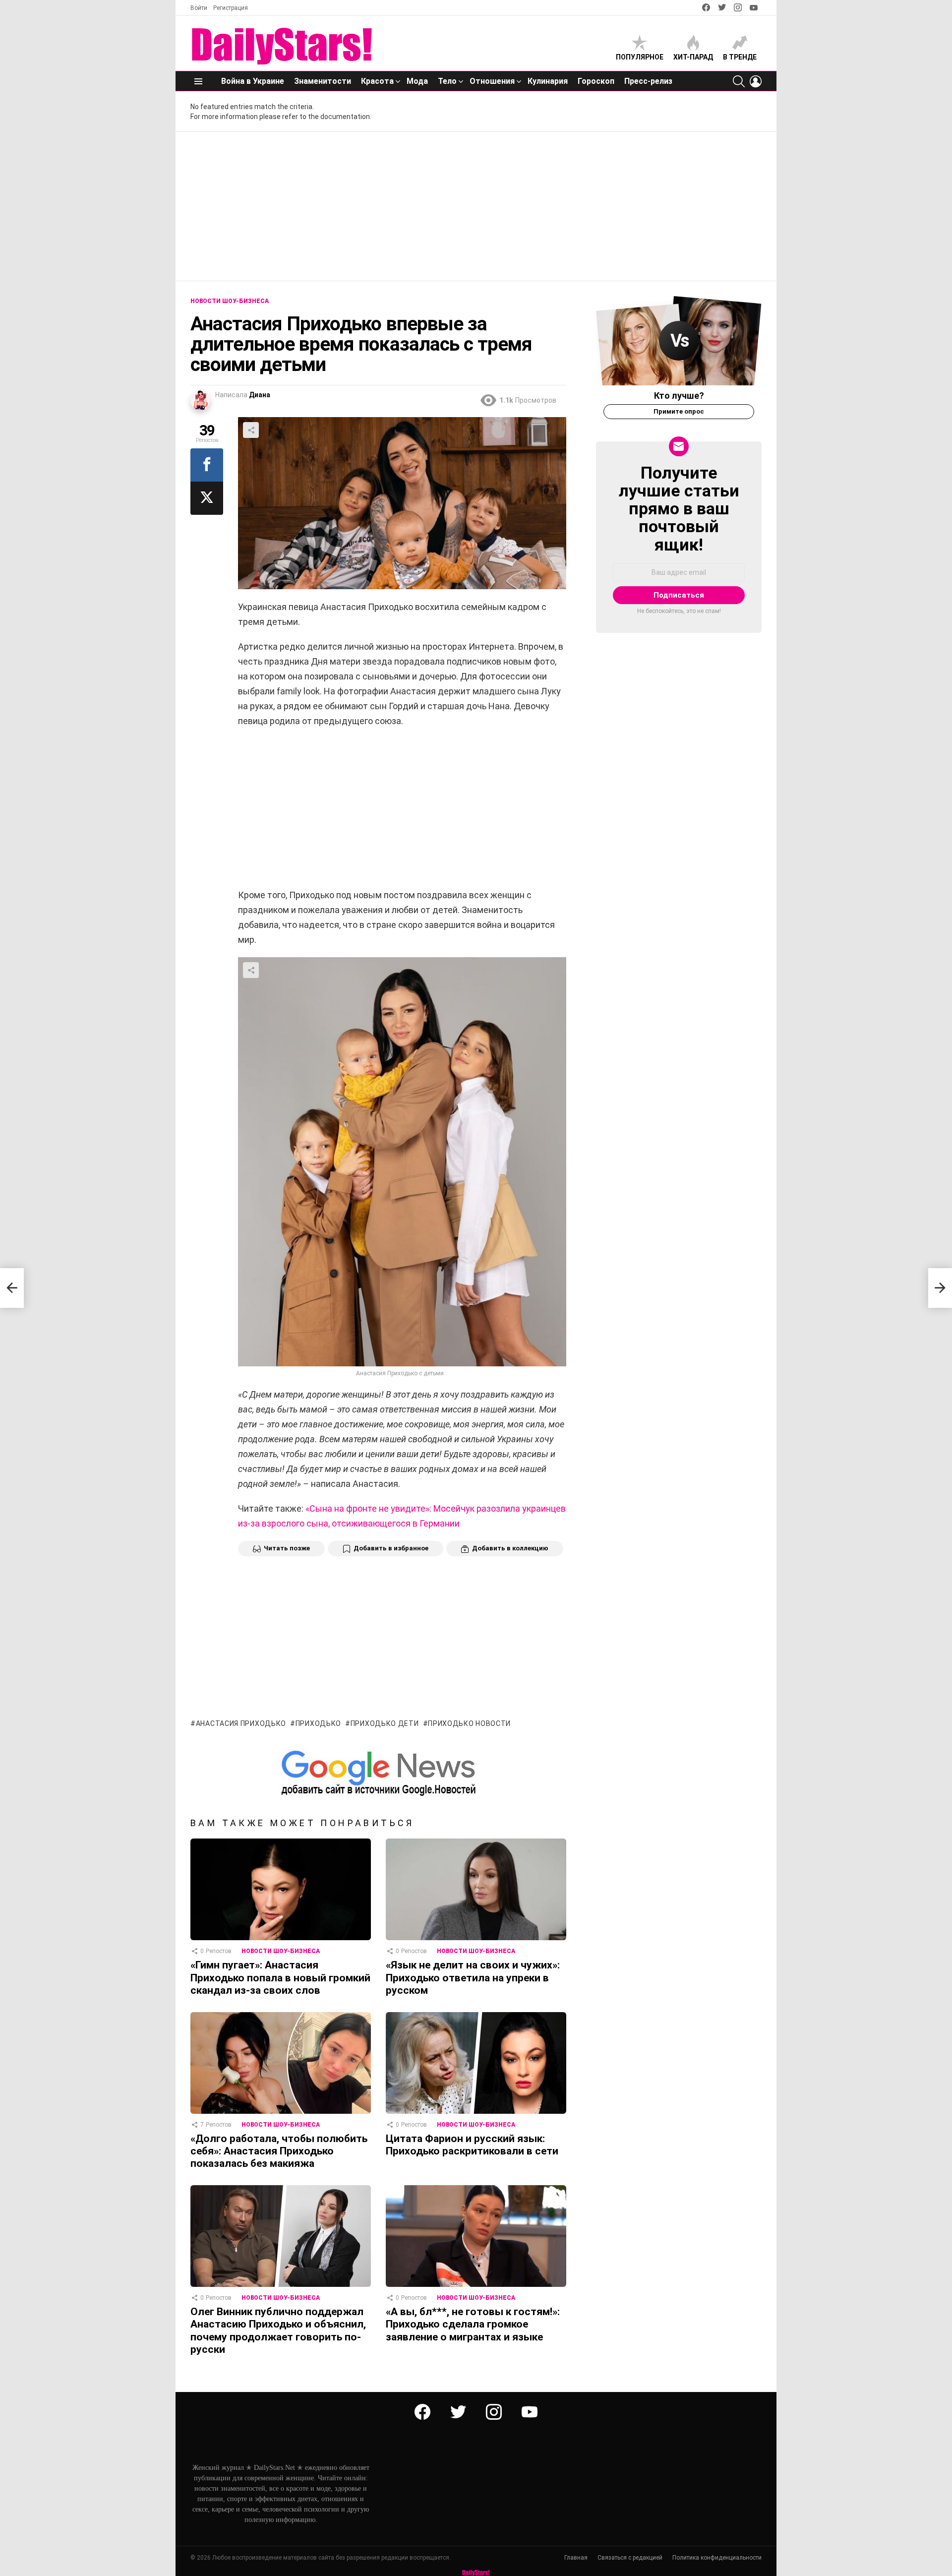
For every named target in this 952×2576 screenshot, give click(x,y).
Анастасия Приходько (241, 1723)
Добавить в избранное (391, 1548)
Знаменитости (323, 81)
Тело (447, 81)
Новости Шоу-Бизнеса (281, 1951)
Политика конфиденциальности (717, 2558)
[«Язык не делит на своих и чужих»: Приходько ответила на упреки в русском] (476, 1889)
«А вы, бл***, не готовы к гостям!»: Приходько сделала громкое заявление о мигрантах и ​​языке (473, 2324)
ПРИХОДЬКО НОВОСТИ (469, 1723)
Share (251, 430)
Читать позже (287, 1548)
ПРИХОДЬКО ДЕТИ (385, 1723)
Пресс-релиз (648, 81)
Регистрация (231, 8)
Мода (417, 81)
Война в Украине (253, 81)
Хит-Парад (693, 57)
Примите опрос (679, 411)
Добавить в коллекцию (510, 1548)
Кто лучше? (679, 396)
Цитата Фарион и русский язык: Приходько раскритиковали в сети (472, 2145)
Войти (199, 8)
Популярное (640, 57)
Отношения (492, 81)
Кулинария (548, 81)
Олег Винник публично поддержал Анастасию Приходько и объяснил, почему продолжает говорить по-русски (278, 2331)
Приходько (318, 1723)
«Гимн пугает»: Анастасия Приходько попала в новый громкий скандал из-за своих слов (280, 1978)
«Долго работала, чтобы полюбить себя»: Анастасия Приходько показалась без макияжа (279, 2151)
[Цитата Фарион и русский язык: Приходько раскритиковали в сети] (476, 2063)
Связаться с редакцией (630, 2558)
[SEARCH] (739, 81)
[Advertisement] (476, 206)
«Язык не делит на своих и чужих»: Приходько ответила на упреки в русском (473, 1978)
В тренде (740, 57)
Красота (377, 81)
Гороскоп (596, 81)
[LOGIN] (756, 81)
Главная (576, 2558)
